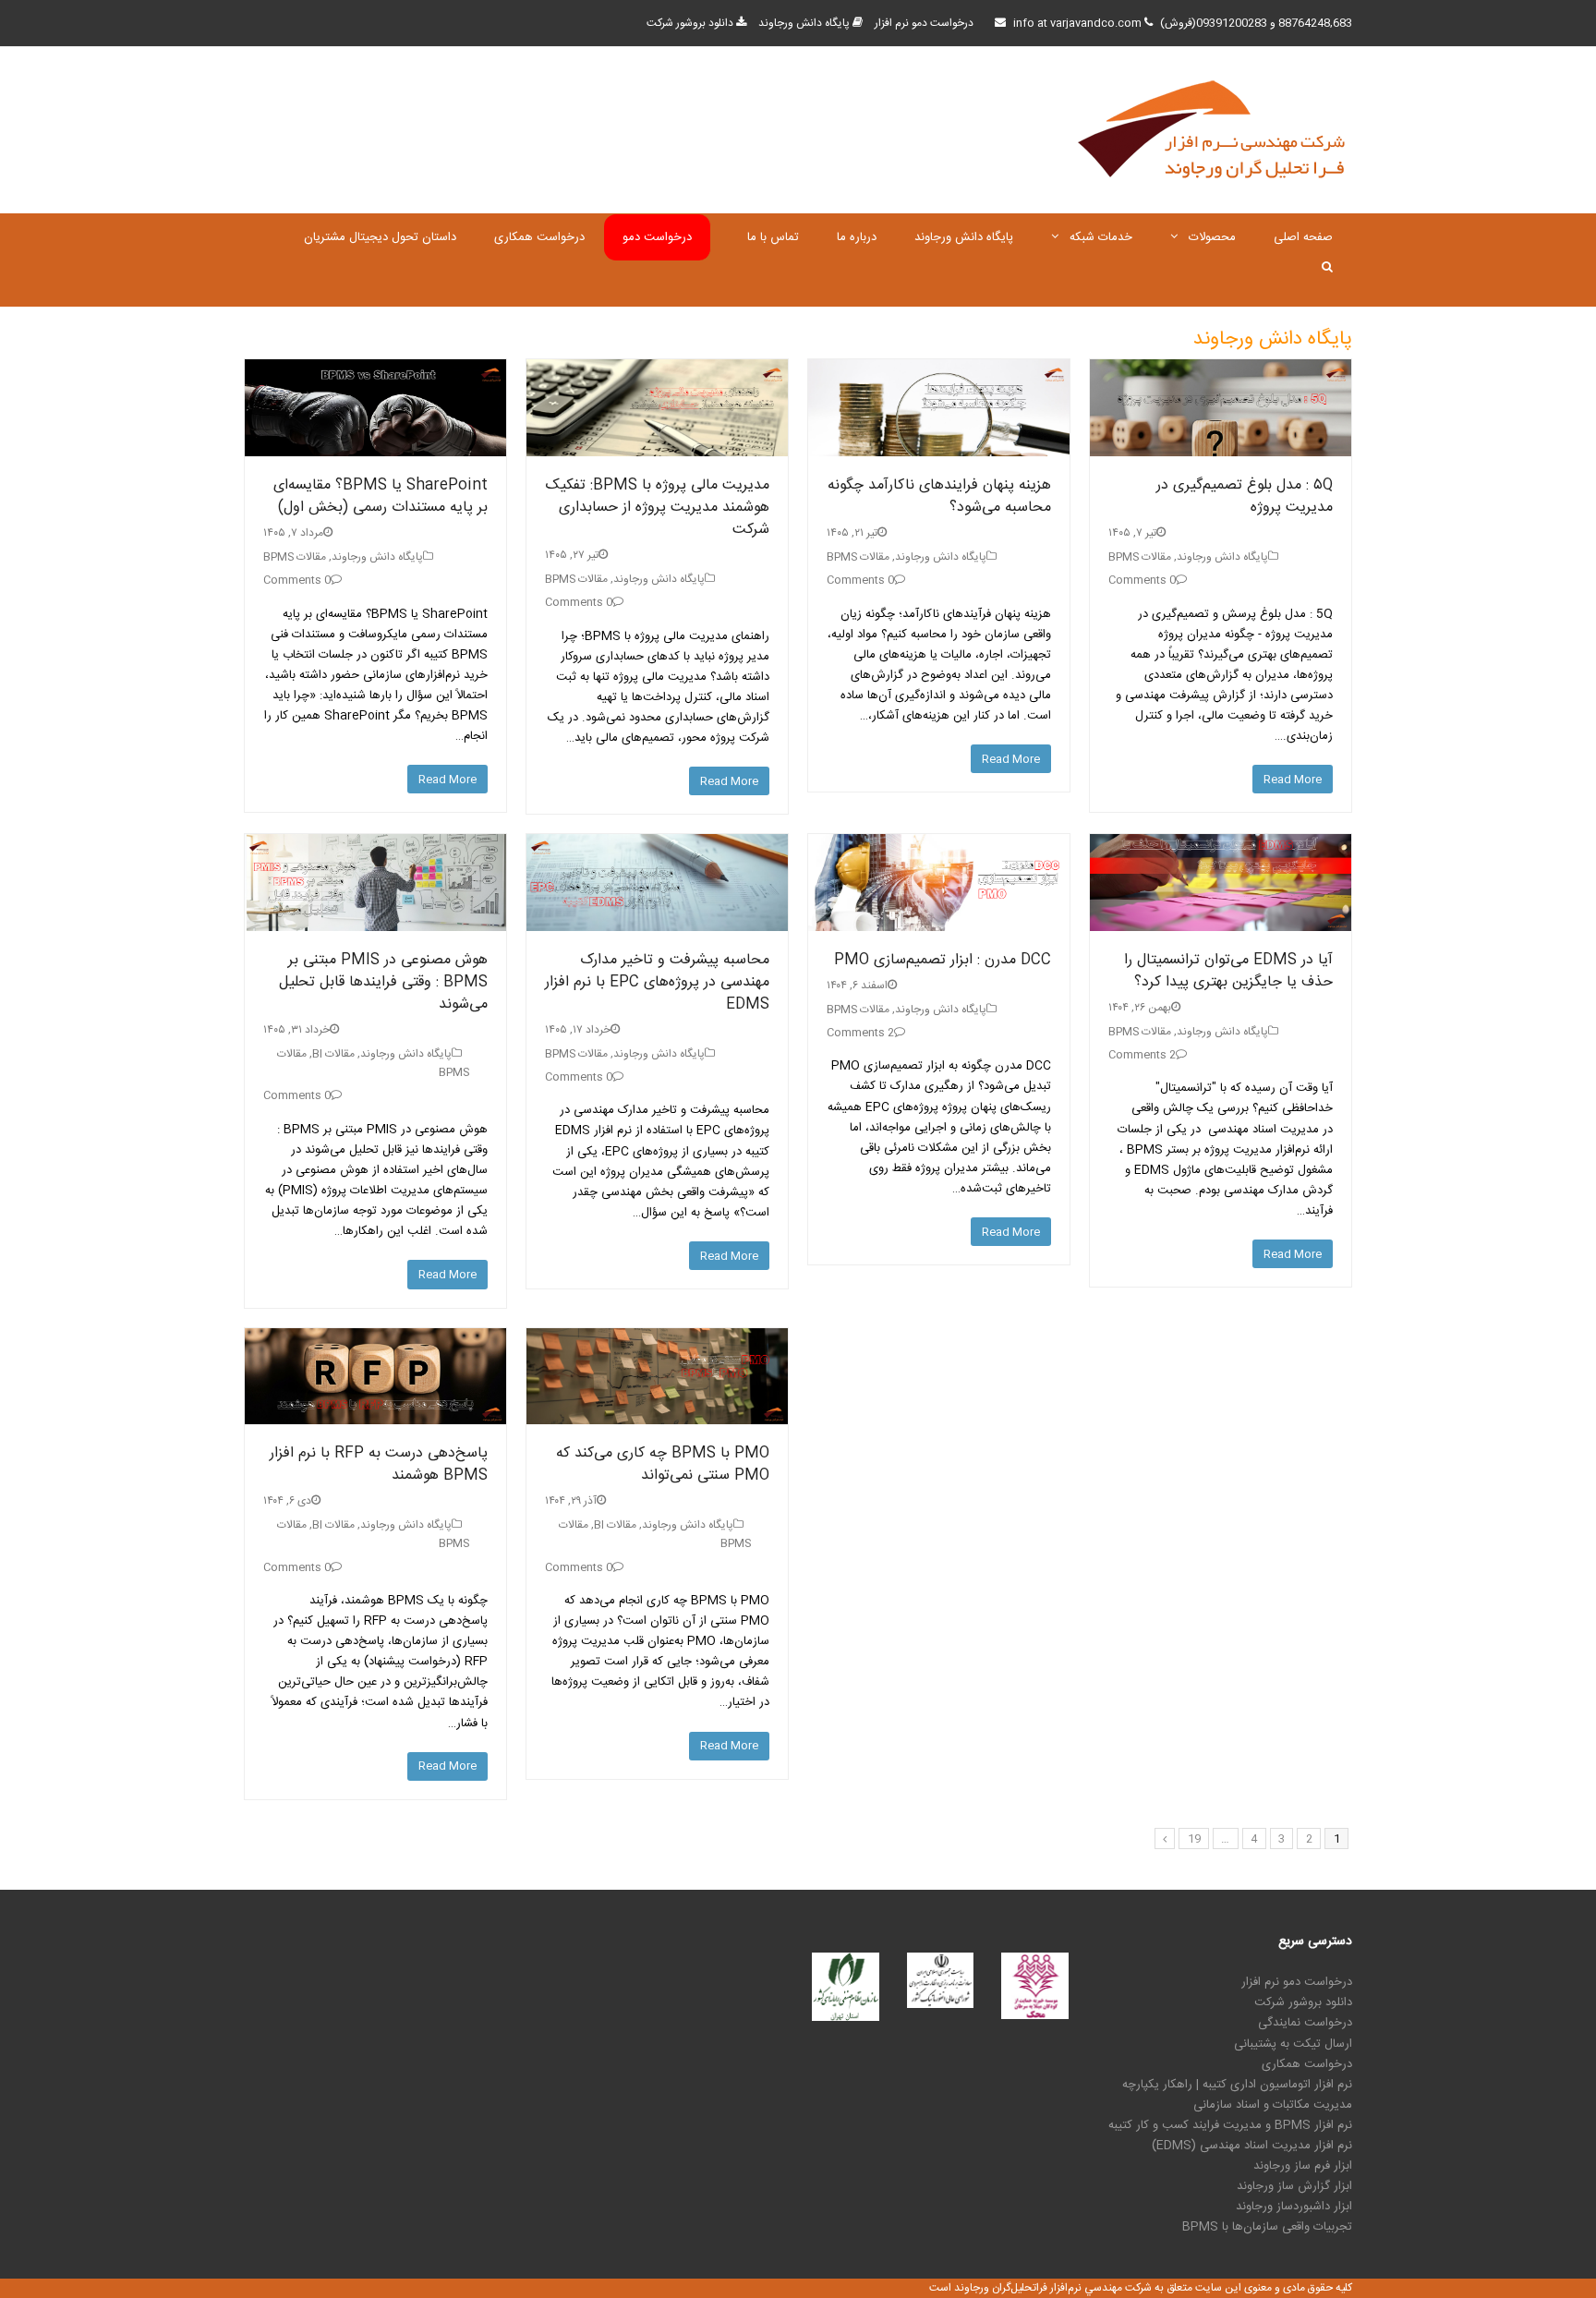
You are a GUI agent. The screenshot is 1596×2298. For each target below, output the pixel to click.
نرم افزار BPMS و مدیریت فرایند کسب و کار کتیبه (1230, 2125)
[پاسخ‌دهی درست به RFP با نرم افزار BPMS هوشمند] (375, 1377)
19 (1194, 1839)
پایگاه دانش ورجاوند (804, 23)
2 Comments (860, 1033)
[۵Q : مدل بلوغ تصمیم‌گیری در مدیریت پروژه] (1221, 408)
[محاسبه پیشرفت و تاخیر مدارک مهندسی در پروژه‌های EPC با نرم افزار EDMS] (657, 883)
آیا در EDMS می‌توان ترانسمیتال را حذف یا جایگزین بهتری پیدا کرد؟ (1228, 971)
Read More (447, 780)
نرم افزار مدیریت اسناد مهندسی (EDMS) (1252, 2146)
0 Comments (297, 580)
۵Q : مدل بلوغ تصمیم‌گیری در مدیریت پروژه (1245, 496)
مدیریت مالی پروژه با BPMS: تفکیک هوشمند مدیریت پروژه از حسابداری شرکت (658, 508)
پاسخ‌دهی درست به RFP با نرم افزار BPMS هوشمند (379, 1464)
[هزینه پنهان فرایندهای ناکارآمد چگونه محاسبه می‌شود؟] (939, 408)
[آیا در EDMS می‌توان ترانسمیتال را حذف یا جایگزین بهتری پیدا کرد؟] (1221, 883)
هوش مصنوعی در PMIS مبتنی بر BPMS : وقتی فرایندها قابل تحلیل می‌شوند (383, 982)
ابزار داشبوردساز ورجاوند (1294, 2207)
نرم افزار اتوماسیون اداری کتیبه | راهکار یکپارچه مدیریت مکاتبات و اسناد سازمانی (1237, 2095)
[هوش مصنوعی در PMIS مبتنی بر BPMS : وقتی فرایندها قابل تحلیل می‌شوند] (375, 883)
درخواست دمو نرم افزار (924, 23)
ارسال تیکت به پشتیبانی (1293, 2044)
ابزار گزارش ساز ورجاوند (1294, 2186)
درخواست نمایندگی (1305, 2023)
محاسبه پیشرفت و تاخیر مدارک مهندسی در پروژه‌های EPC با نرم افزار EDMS (657, 982)
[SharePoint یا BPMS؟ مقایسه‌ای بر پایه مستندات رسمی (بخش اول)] (375, 408)
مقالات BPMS (295, 557)
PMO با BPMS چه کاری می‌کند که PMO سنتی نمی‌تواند (663, 1464)
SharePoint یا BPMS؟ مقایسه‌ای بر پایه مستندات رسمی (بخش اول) (381, 496)
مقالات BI (333, 1054)
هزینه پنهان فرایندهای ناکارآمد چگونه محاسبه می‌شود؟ (939, 496)
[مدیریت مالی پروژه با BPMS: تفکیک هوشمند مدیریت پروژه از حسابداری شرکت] (657, 408)
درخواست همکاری (1307, 2064)
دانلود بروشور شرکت (690, 23)
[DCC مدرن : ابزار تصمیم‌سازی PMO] (939, 883)
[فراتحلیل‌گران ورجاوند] (1214, 130)
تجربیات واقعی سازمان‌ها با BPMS (1267, 2227)
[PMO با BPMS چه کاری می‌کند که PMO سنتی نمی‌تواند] (657, 1377)
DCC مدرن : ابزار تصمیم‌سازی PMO (943, 960)
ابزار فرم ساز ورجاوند (1303, 2166)
